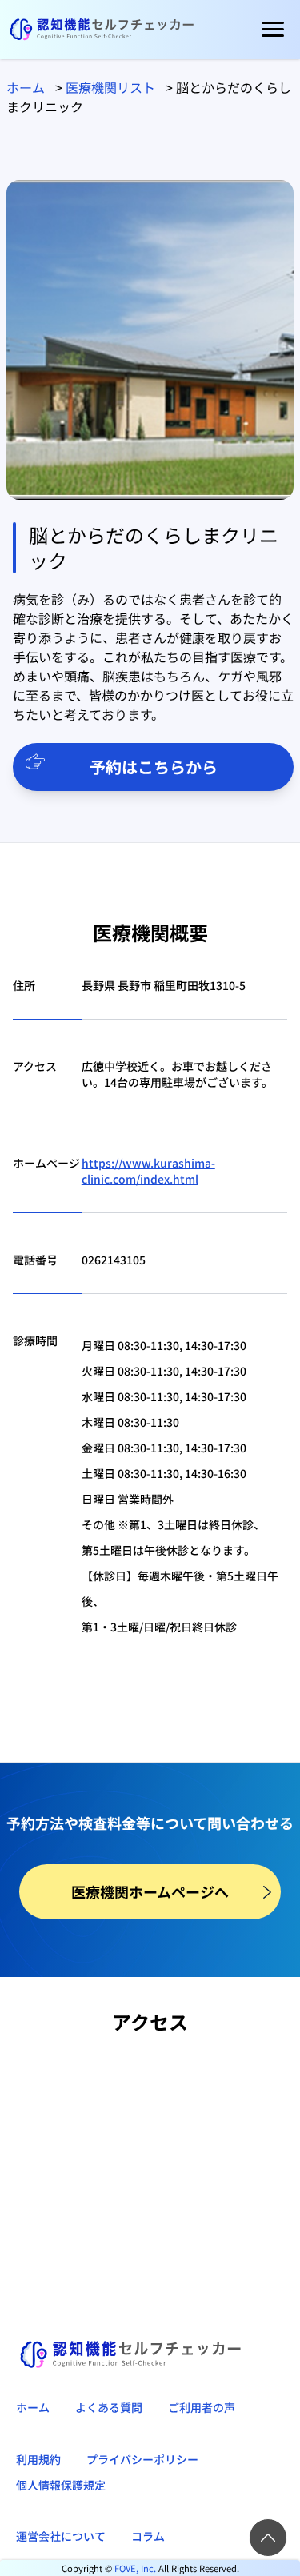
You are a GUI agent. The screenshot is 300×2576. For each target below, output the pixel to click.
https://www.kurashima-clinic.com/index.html (148, 1171)
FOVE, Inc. (135, 2568)
